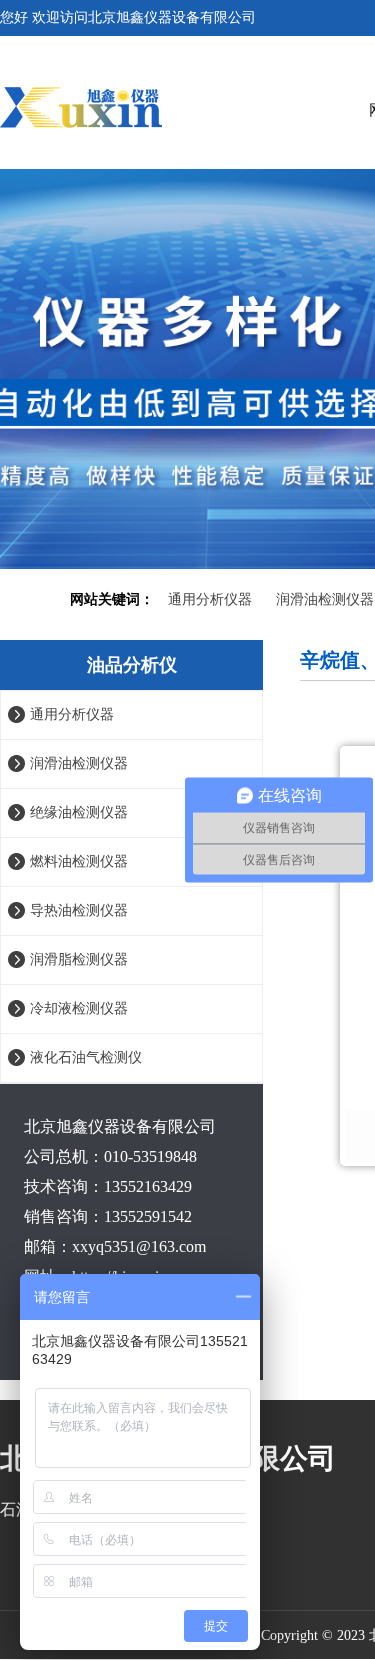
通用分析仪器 (210, 599)
